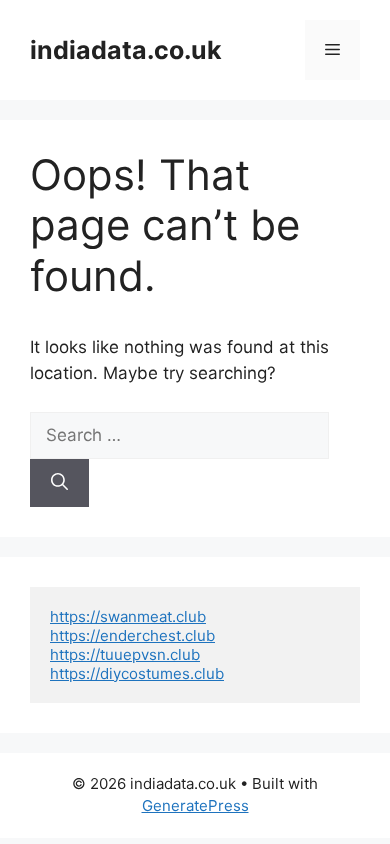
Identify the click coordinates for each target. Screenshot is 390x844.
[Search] (59, 483)
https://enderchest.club (132, 635)
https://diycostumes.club (137, 673)
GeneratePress (195, 805)
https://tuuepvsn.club (125, 654)
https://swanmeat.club (128, 616)
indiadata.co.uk (126, 50)
